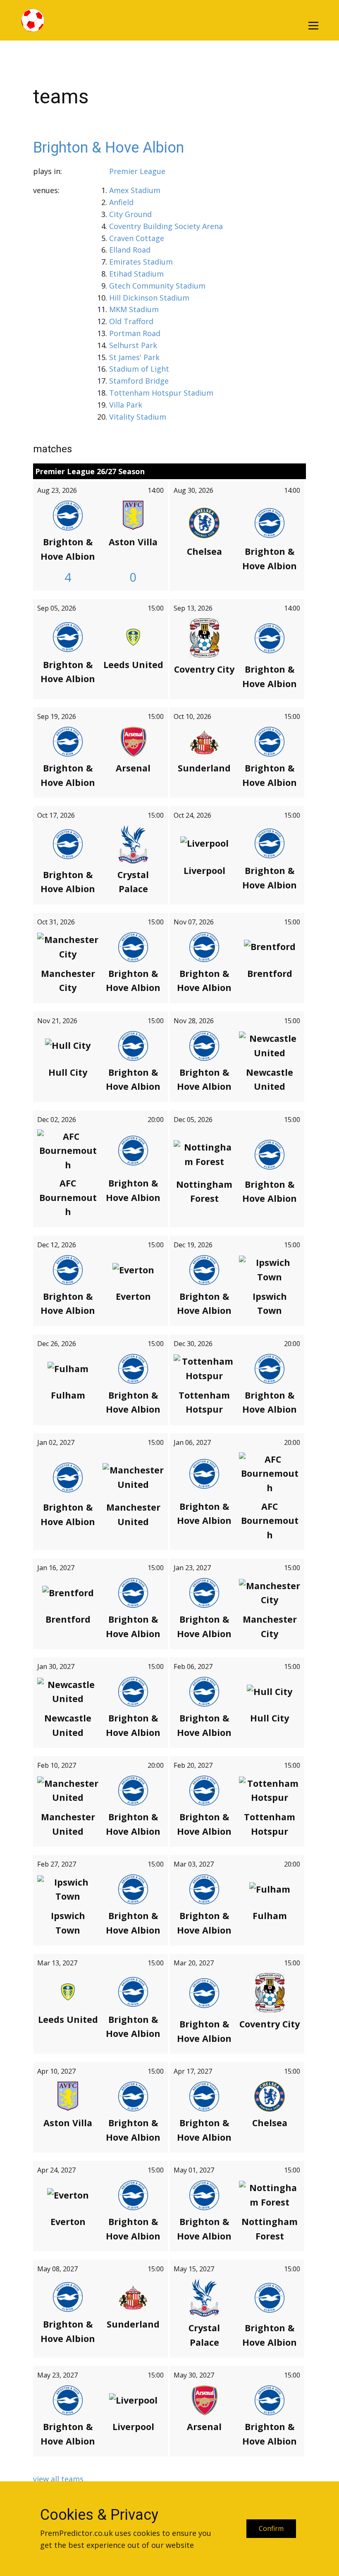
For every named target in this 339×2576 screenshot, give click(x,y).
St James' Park (134, 357)
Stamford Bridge (139, 381)
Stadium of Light (139, 369)
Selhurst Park (133, 345)
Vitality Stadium (138, 417)
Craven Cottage (137, 238)
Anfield (121, 202)
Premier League (137, 171)
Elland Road (130, 250)
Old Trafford (131, 321)
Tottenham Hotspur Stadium (161, 393)
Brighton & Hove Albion (109, 148)
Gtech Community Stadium (157, 286)
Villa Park (126, 405)
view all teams (58, 2479)
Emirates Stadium (141, 262)
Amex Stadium (135, 190)
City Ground (130, 214)
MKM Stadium (134, 309)
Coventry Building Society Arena (166, 226)
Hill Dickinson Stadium (149, 298)
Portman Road (135, 333)
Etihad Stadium (136, 274)
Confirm (271, 2528)
